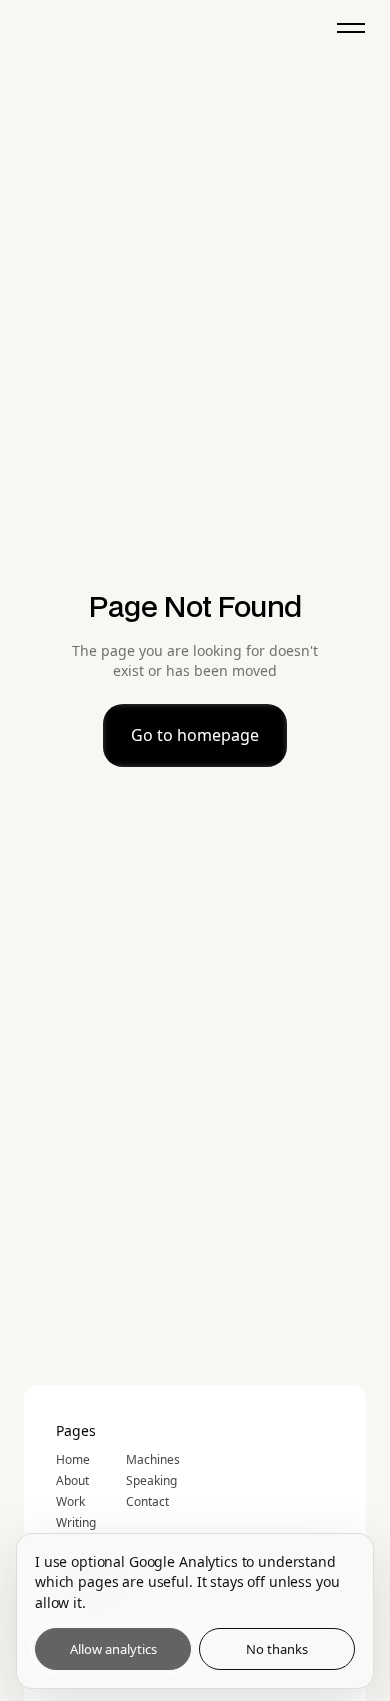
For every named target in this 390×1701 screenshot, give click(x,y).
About (72, 1481)
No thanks (277, 1649)
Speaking (151, 1481)
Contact (147, 1502)
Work (70, 1502)
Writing (76, 1523)
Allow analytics (113, 1649)
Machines (153, 1460)
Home (73, 1460)
